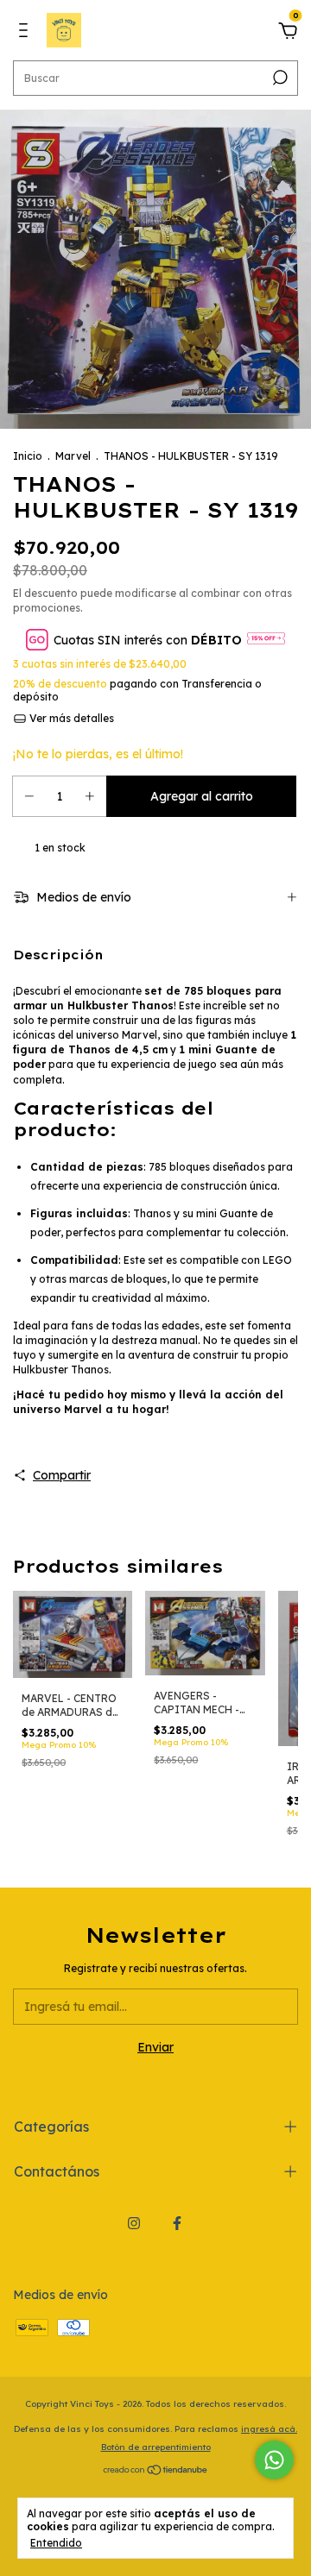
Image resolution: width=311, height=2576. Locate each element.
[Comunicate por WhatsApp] (274, 2460)
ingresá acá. (269, 2429)
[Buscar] (279, 78)
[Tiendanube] (156, 2472)
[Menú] (26, 33)
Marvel (73, 456)
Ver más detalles (70, 718)
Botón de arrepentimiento (156, 2447)
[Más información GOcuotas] (266, 640)
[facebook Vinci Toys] (177, 2223)
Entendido (56, 2543)
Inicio (28, 456)
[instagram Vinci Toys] (134, 2223)
